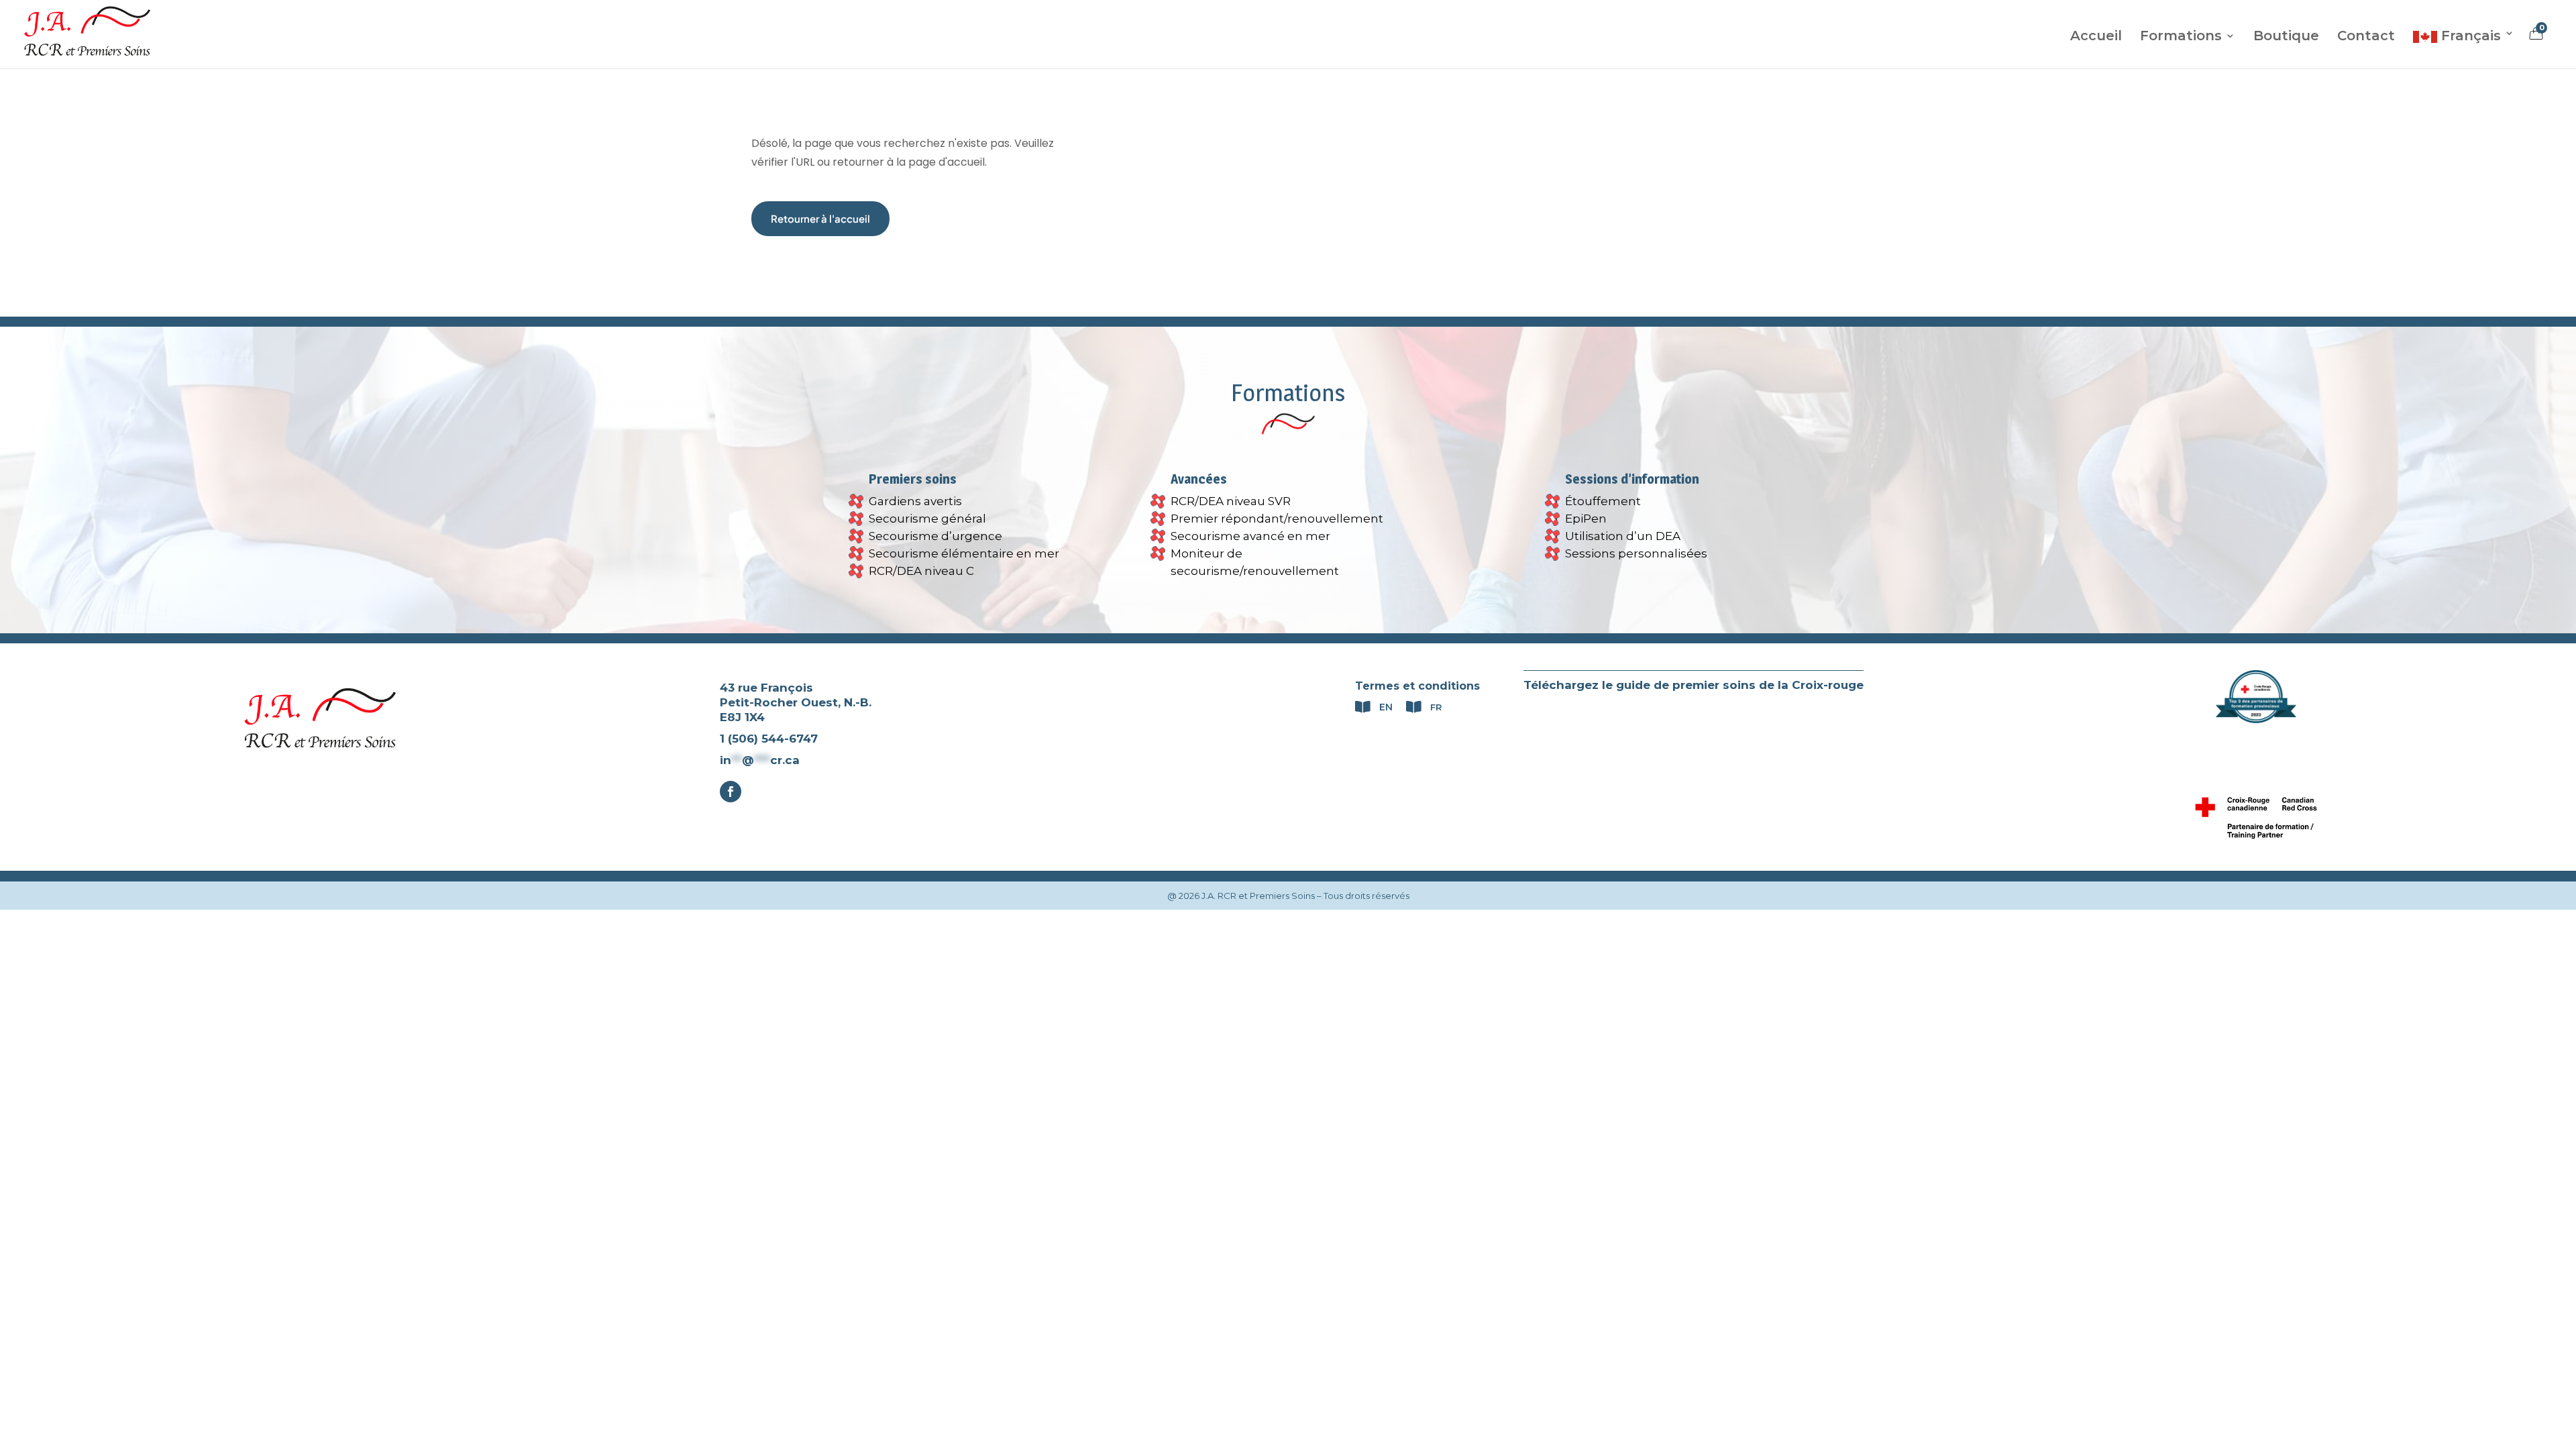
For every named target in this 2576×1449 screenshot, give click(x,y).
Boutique (2286, 37)
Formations (2181, 37)
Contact (2366, 37)
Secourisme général (927, 519)
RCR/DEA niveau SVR (1231, 501)
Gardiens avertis (915, 501)
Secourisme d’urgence (935, 536)
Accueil (2096, 37)
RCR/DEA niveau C (921, 571)
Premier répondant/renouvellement (1277, 519)
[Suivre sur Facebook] (731, 792)
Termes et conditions (1417, 686)
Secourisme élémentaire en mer (964, 553)
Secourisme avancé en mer (1250, 536)
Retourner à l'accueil (820, 218)
